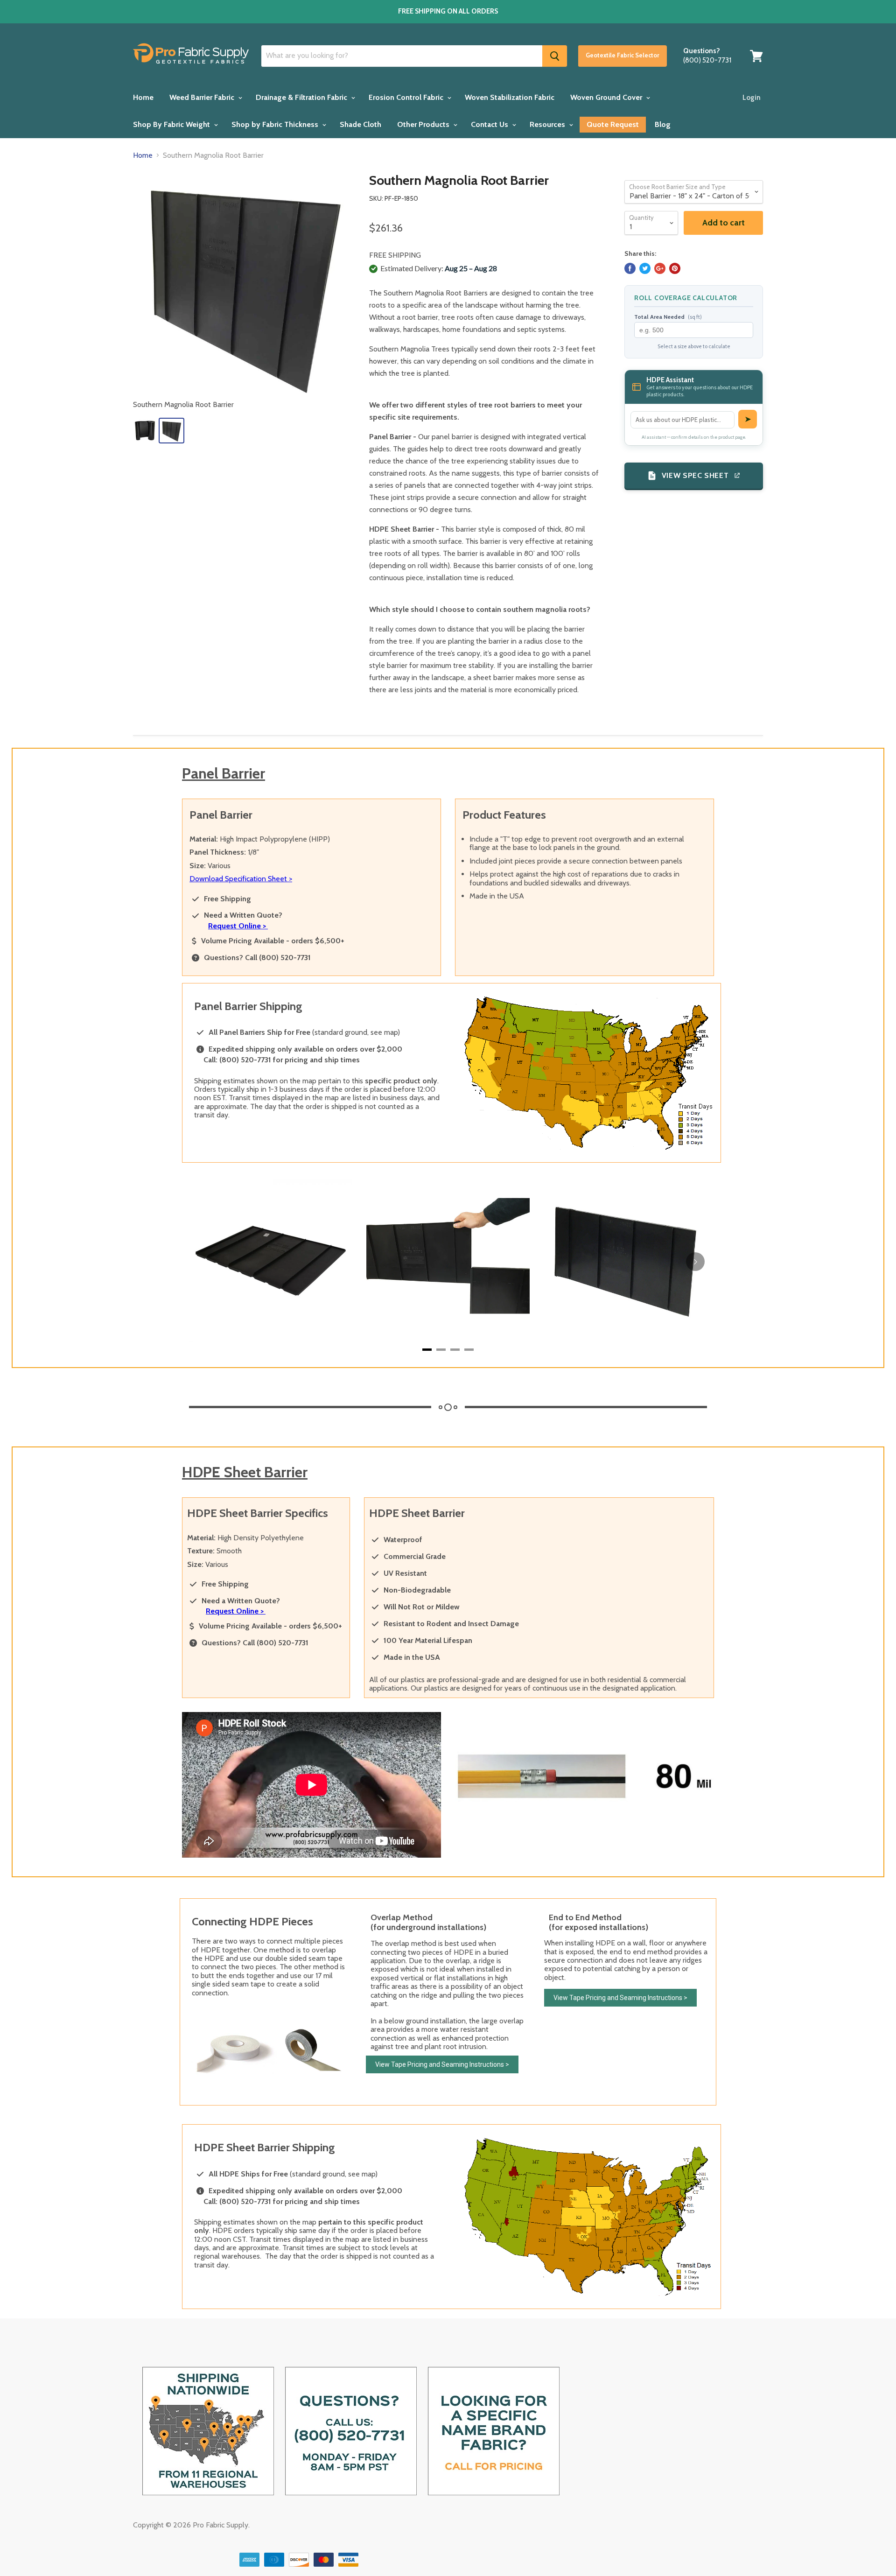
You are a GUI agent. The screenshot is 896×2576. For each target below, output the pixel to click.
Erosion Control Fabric (407, 97)
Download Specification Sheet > (241, 879)
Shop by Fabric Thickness (276, 124)
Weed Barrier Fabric (203, 97)
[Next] (695, 1262)
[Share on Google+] (660, 268)
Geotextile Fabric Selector (623, 55)
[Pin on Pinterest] (675, 268)
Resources (548, 124)
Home (143, 97)
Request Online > (238, 926)
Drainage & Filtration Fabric (302, 97)
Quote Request (613, 125)
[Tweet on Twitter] (645, 268)
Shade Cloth (360, 124)
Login (752, 98)
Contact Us (490, 124)
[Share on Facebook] (630, 268)
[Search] (555, 56)
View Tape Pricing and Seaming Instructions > (442, 2064)
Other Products (424, 124)
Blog (663, 124)
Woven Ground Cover (607, 97)
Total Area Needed (668, 317)
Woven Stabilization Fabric (510, 97)
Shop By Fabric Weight (172, 124)
